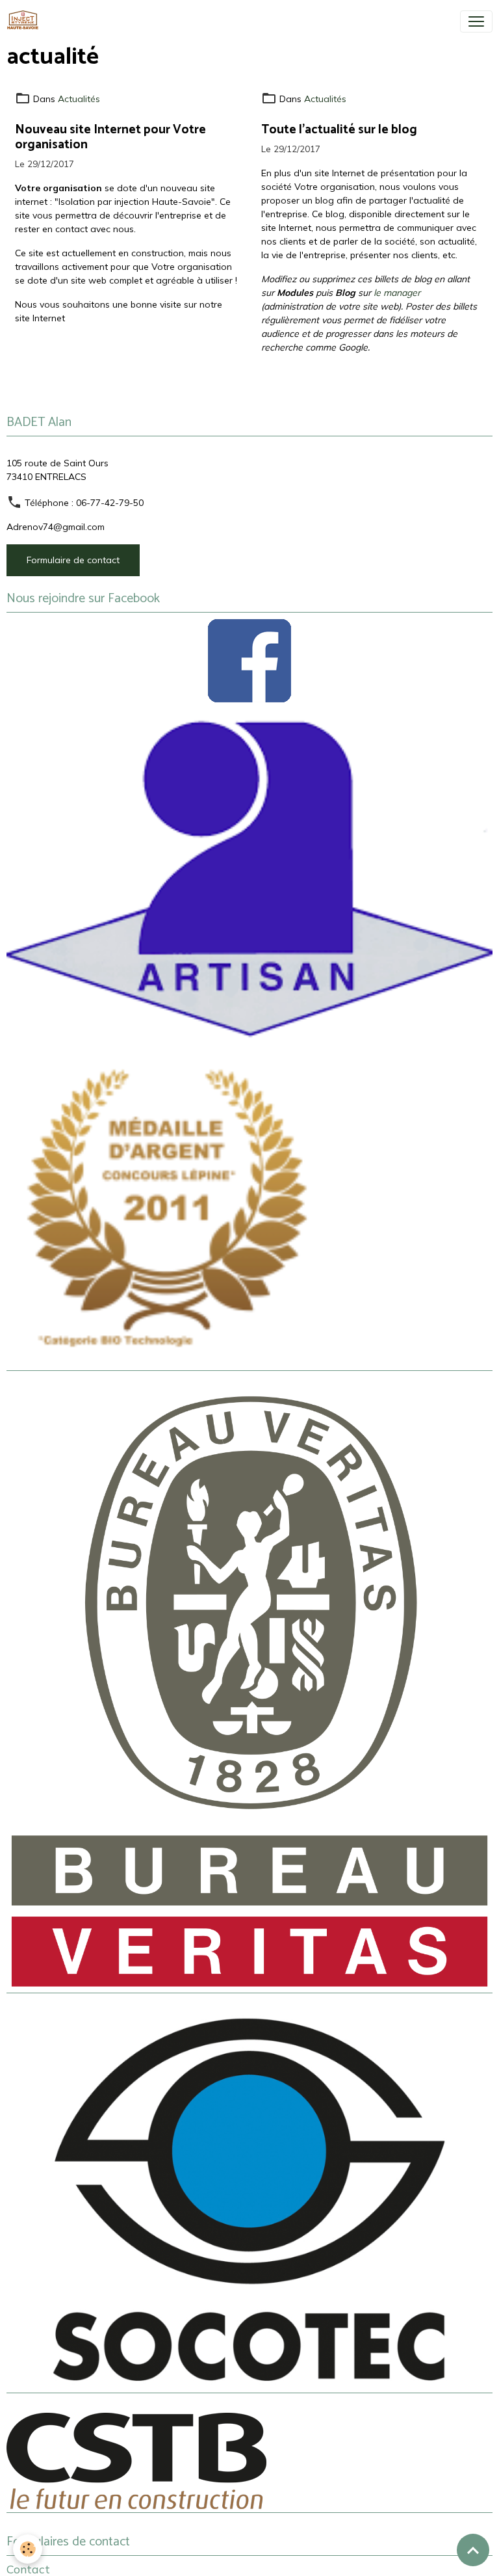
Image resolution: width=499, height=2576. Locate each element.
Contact (28, 2569)
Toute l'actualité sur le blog (339, 130)
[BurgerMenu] (476, 21)
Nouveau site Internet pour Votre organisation (110, 137)
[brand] (25, 21)
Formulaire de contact (73, 560)
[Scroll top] (473, 2550)
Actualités (79, 99)
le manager (397, 293)
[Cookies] (28, 2549)
